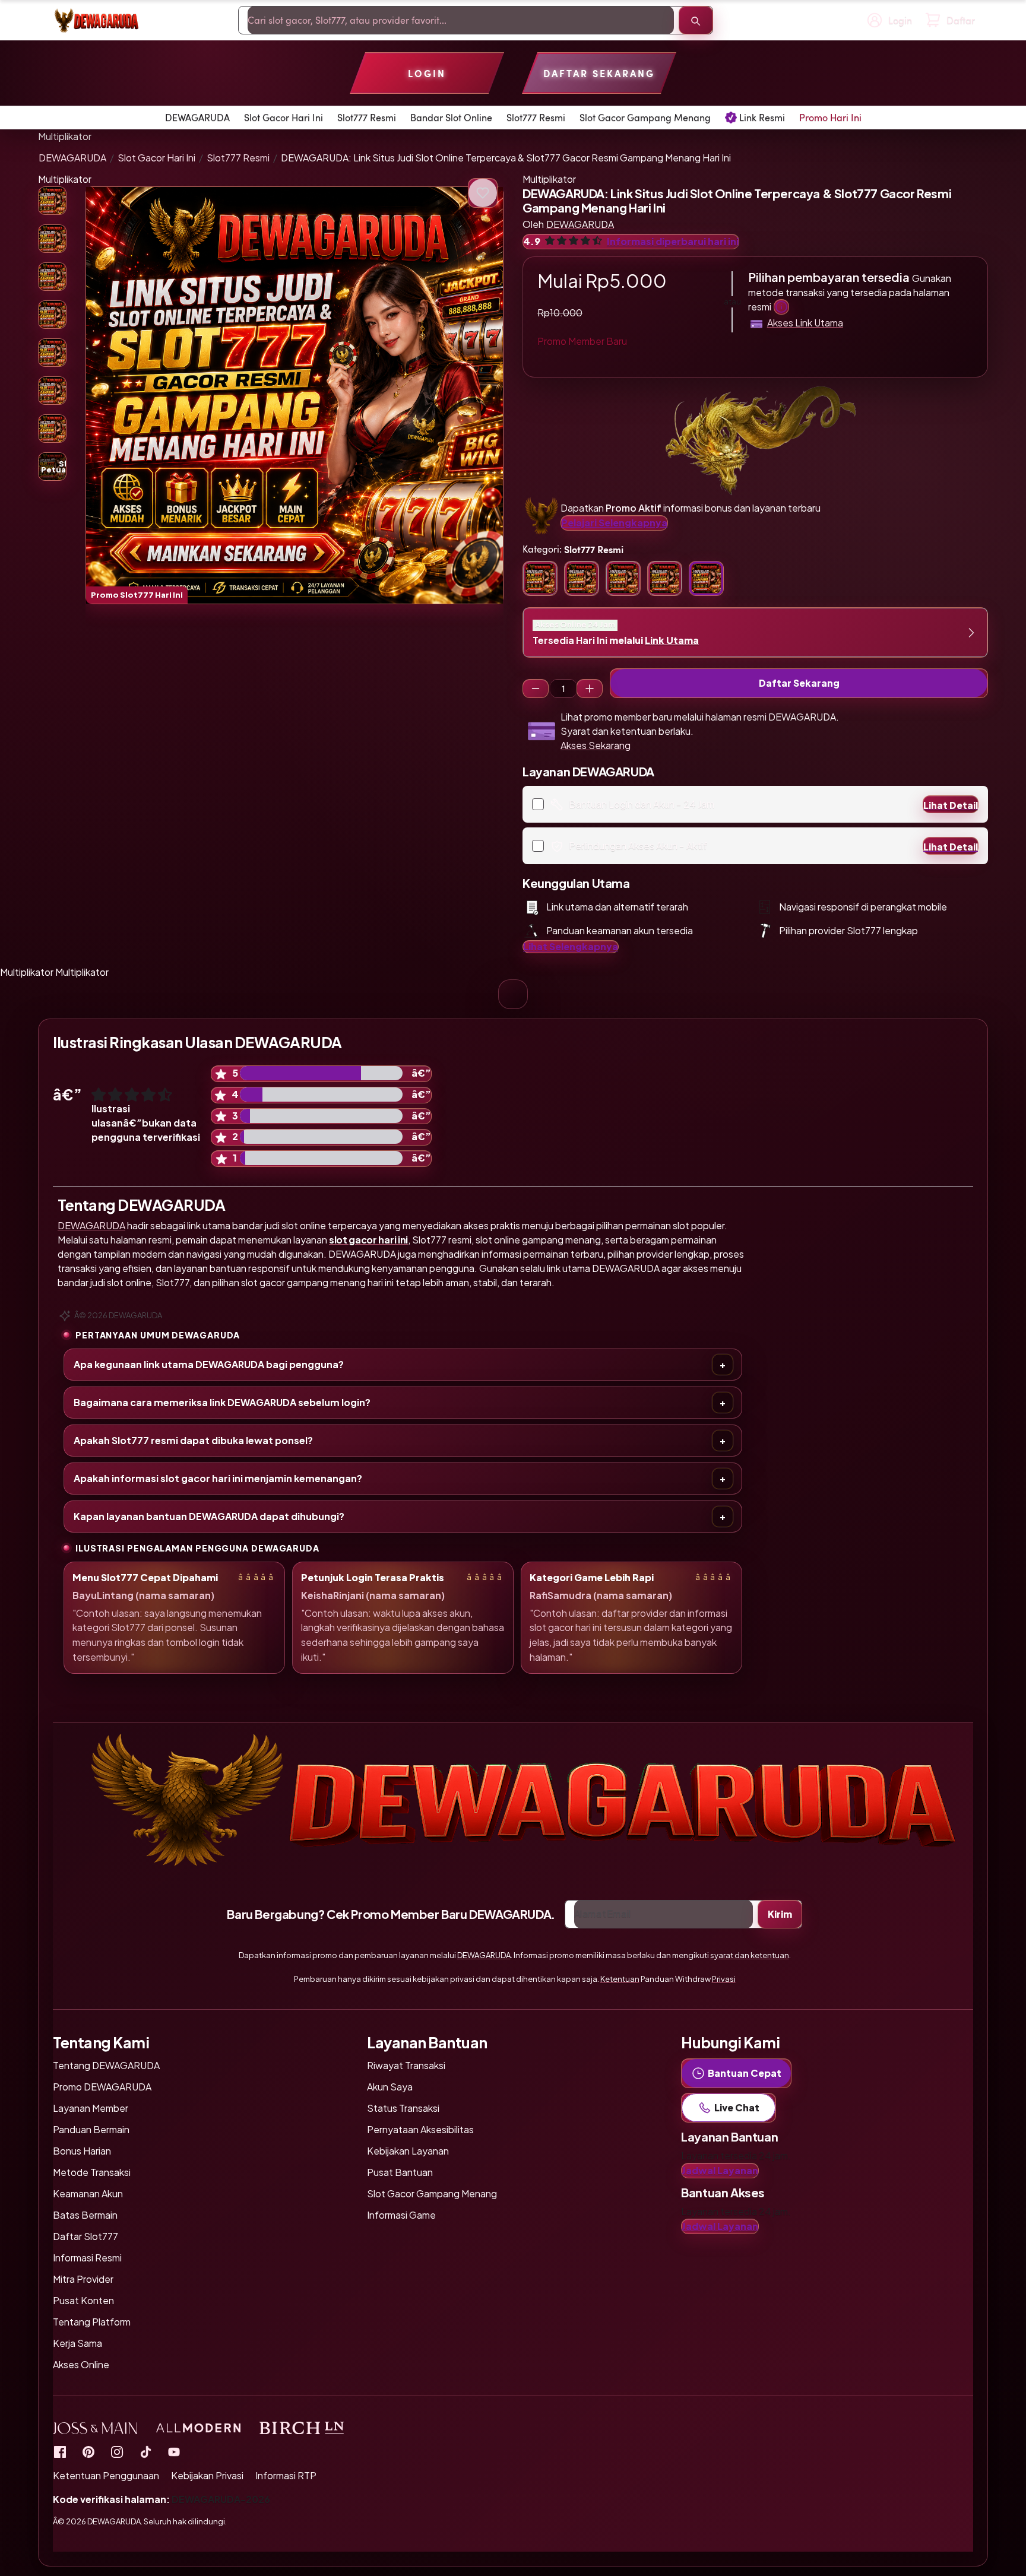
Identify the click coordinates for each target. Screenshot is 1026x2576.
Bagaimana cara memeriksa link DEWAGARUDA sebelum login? (222, 1402)
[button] (294, 395)
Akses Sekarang (596, 745)
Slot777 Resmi (238, 158)
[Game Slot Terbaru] (60, 2451)
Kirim (780, 1914)
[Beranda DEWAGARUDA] (96, 20)
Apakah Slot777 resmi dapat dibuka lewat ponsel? (193, 1440)
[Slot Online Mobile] (145, 2451)
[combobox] (461, 20)
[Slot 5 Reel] (590, 689)
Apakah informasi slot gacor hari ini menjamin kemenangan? (218, 1478)
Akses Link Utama (805, 323)
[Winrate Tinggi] (483, 193)
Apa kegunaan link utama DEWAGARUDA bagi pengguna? (209, 1364)
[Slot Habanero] (117, 2451)
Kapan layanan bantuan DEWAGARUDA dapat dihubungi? (209, 1516)
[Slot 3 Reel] (536, 689)
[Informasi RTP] (88, 2451)
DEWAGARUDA (72, 158)
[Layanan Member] (781, 307)
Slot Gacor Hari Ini (156, 158)
